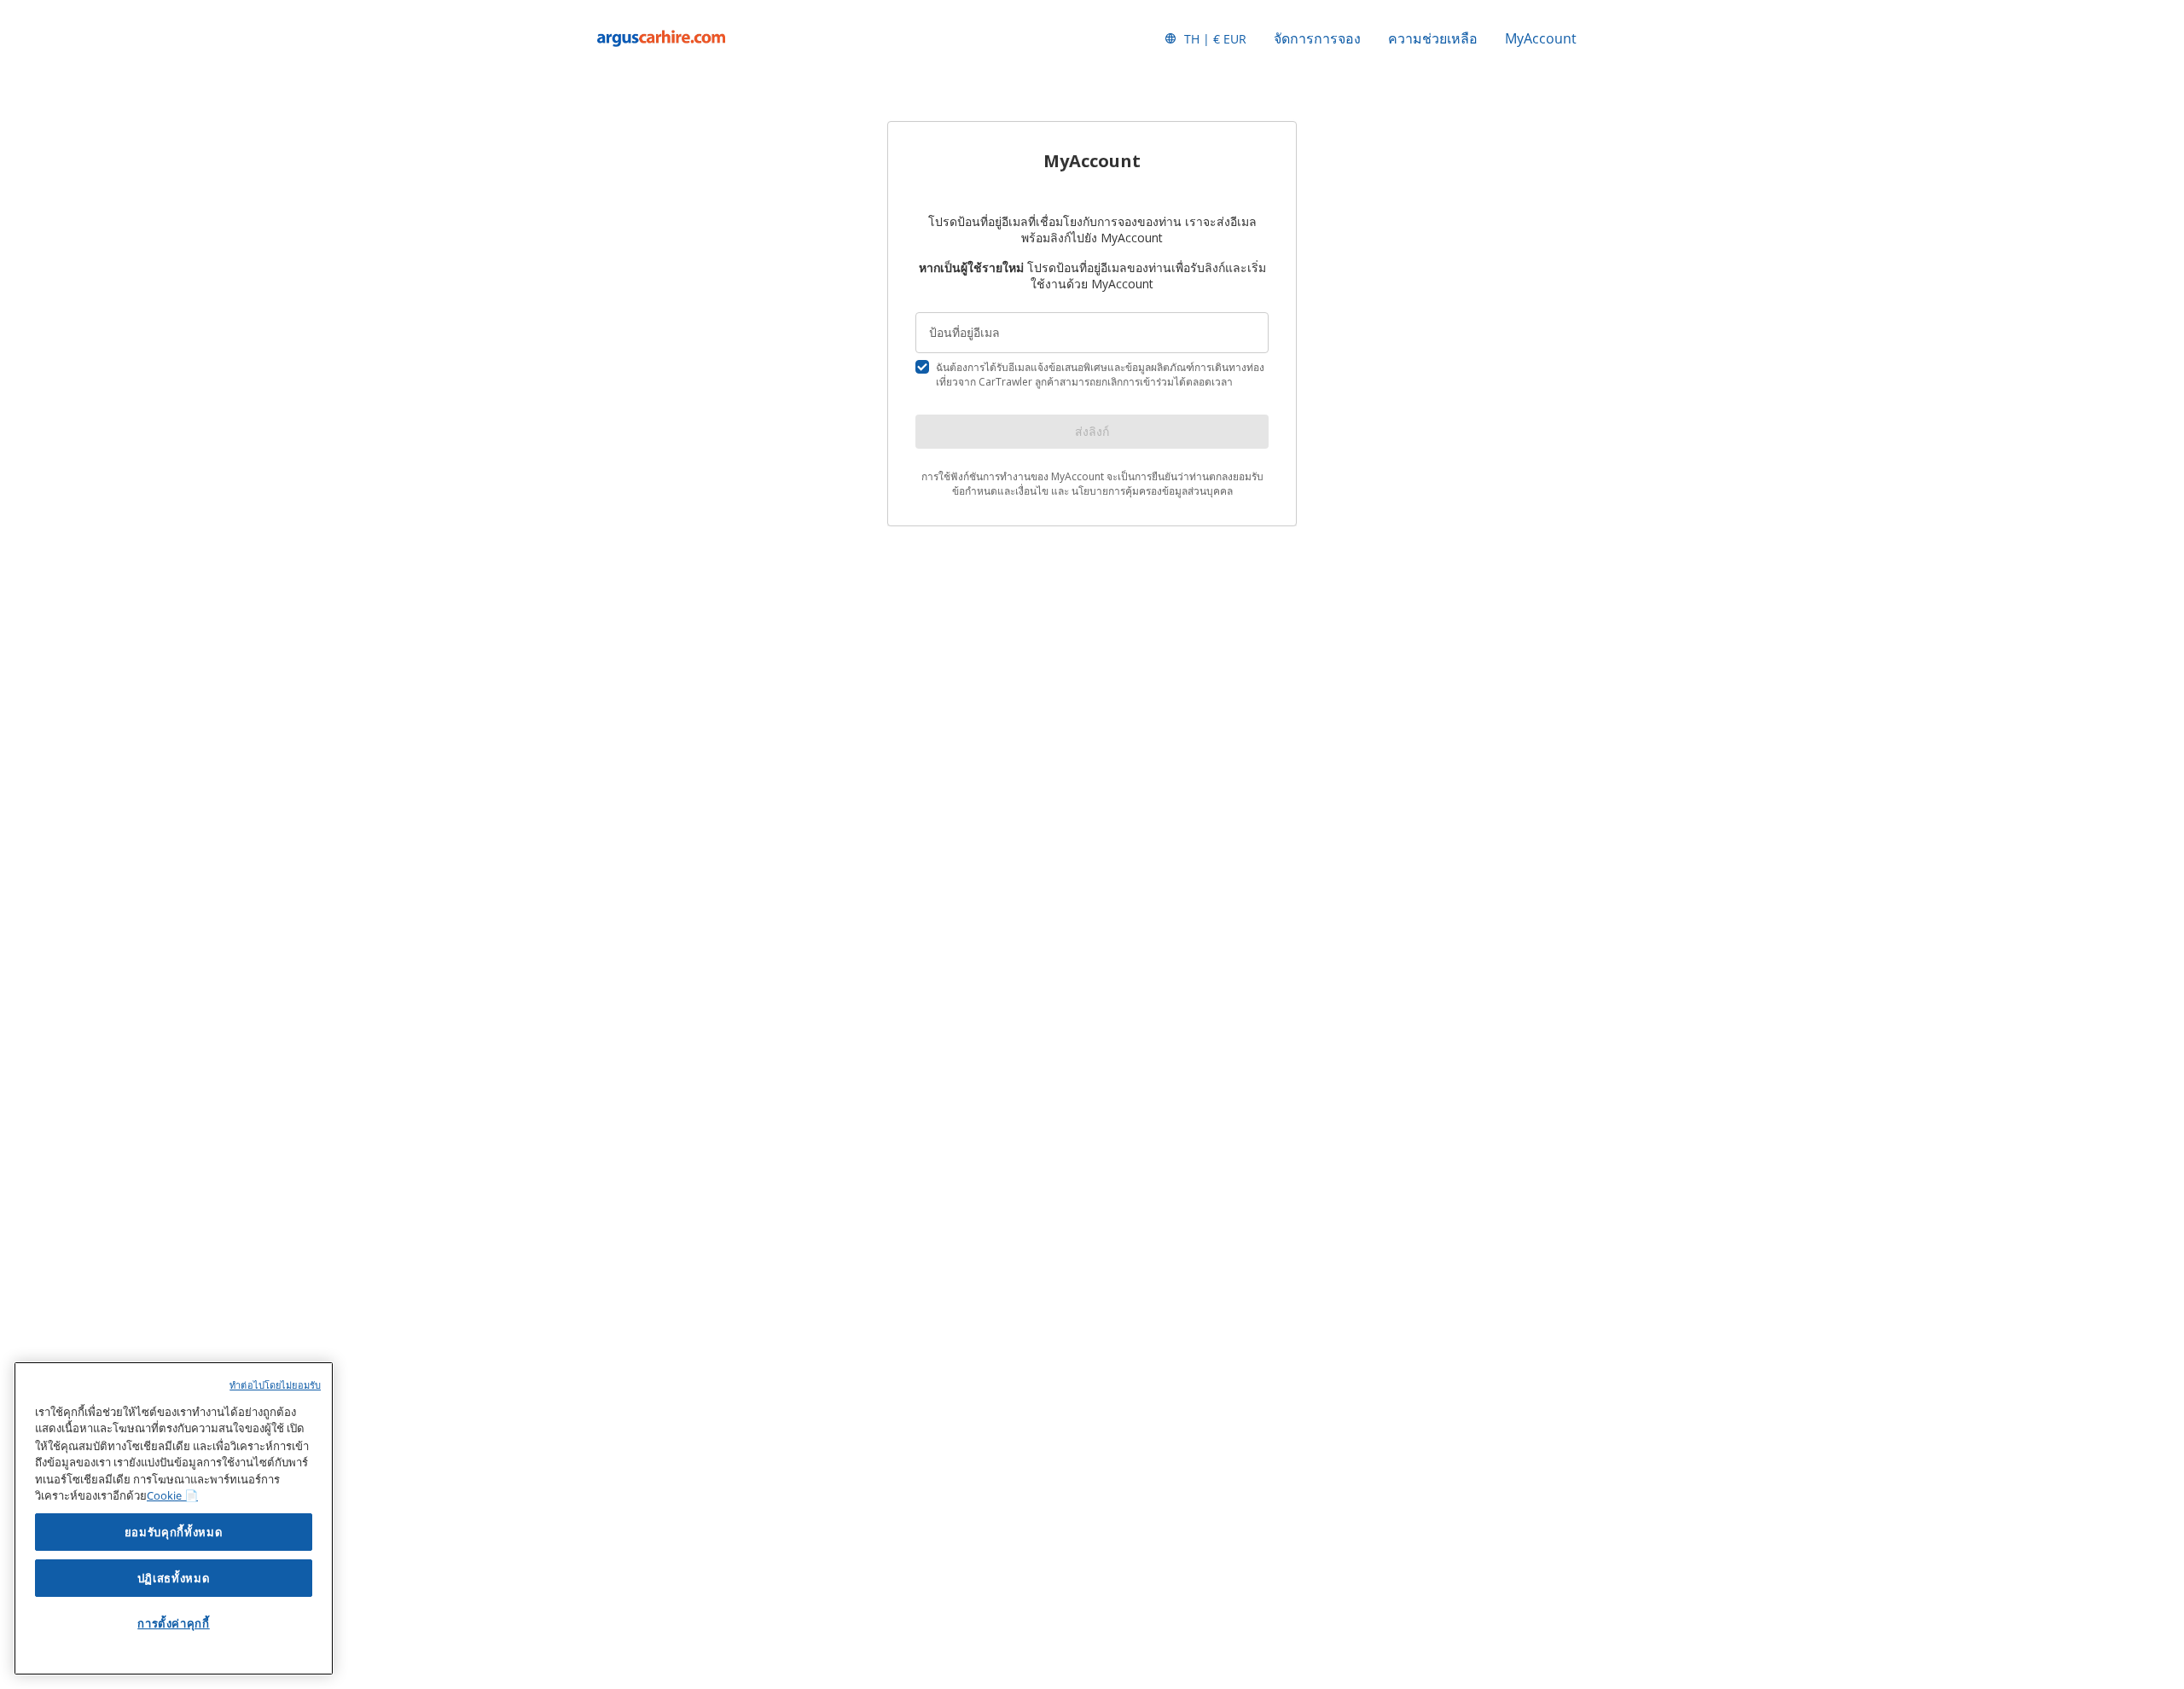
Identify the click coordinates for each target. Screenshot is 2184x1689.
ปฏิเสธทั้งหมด (174, 1578)
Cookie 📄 (172, 1495)
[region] (174, 1518)
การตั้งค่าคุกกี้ (174, 1623)
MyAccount (1541, 38)
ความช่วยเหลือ (1433, 38)
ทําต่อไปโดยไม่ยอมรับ (275, 1385)
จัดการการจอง (1317, 38)
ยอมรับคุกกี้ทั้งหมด (174, 1532)
